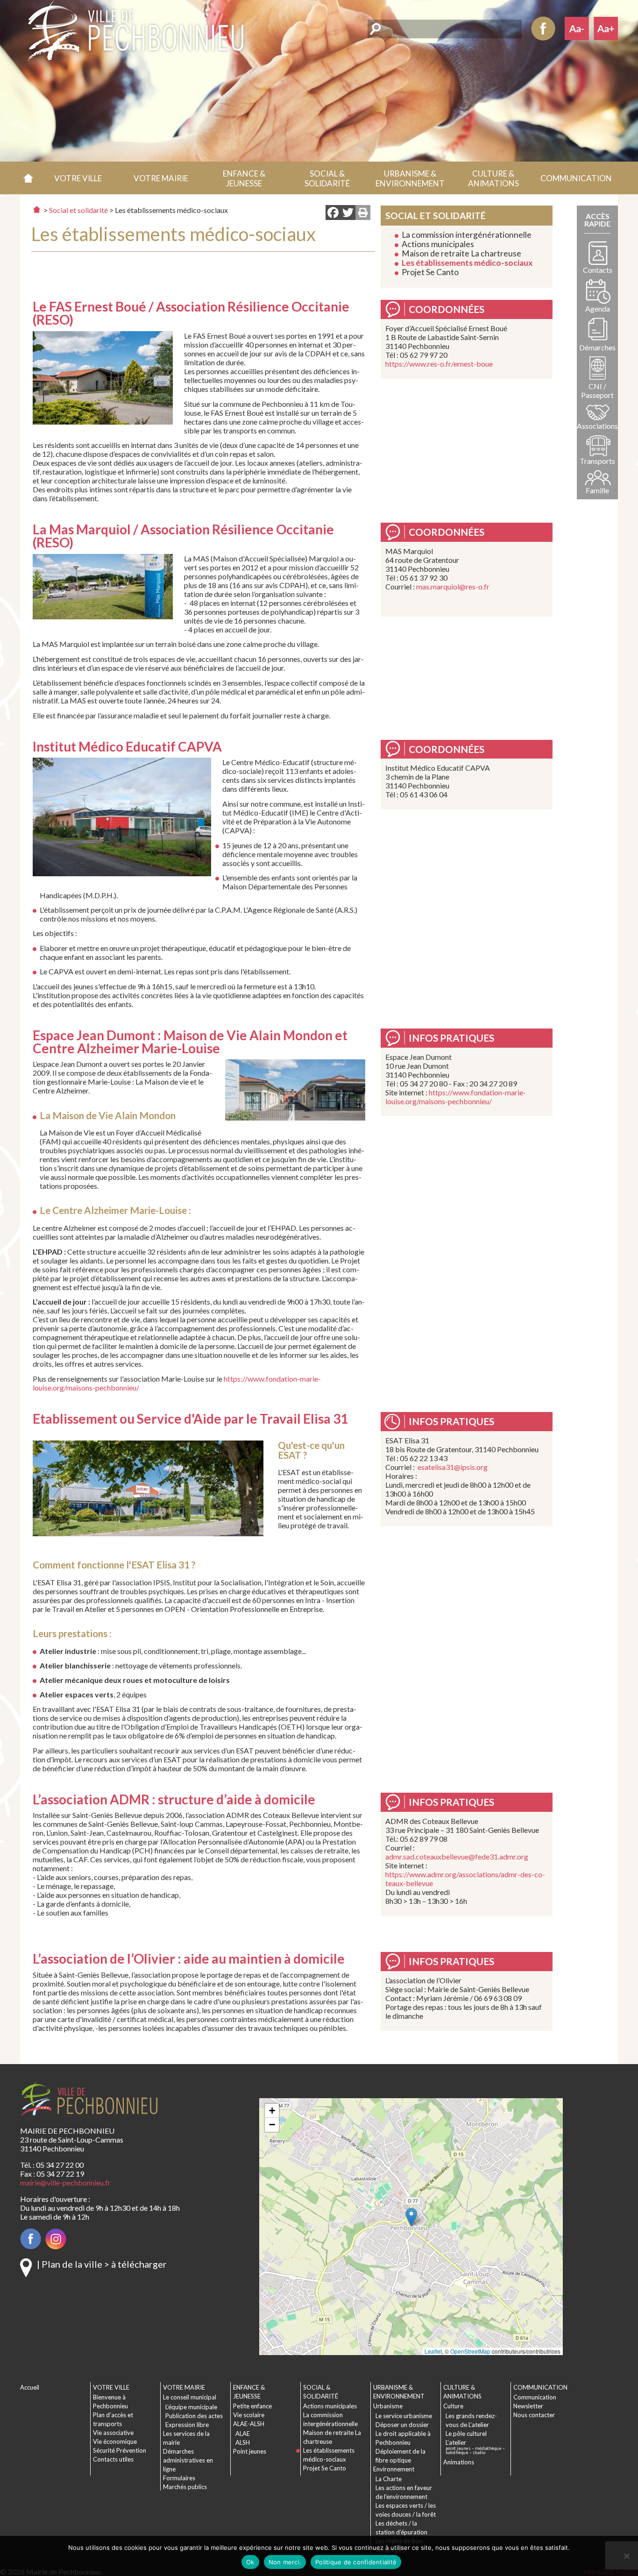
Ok (250, 2562)
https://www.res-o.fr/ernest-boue (439, 364)
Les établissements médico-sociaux (467, 263)
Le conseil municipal (190, 2397)
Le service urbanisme (404, 2416)
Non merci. (285, 2562)
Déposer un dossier (402, 2425)
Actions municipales (438, 244)
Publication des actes (194, 2416)
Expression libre (187, 2425)
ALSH (243, 2442)
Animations (459, 2462)
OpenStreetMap (470, 2351)
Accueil (28, 178)
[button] (78, 178)
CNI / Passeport (597, 390)
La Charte (389, 2479)
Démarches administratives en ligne (188, 2460)
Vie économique (115, 2441)
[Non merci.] (626, 2556)
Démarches (597, 347)
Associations (597, 426)
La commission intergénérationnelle (467, 235)
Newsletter (528, 2406)
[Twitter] (348, 213)
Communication (535, 2397)
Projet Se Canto (430, 272)
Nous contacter (534, 2415)
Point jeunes (250, 2451)
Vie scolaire (249, 2415)
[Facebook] (333, 213)
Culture (453, 2406)
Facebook (543, 28)
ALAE (243, 2434)
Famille (597, 490)
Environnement (394, 2469)
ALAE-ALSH (249, 2424)
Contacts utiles (113, 2459)
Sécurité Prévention (120, 2450)
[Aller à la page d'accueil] (37, 209)
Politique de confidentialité (356, 2562)
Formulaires (179, 2478)
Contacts (598, 270)
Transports (597, 461)
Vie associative (113, 2433)
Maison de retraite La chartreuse (461, 253)
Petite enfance (252, 2406)
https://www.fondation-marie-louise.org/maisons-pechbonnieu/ (456, 1097)
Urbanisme (388, 2406)
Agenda (598, 309)
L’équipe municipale (191, 2407)
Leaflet (433, 2351)
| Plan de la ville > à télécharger (102, 2264)
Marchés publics (185, 2487)
